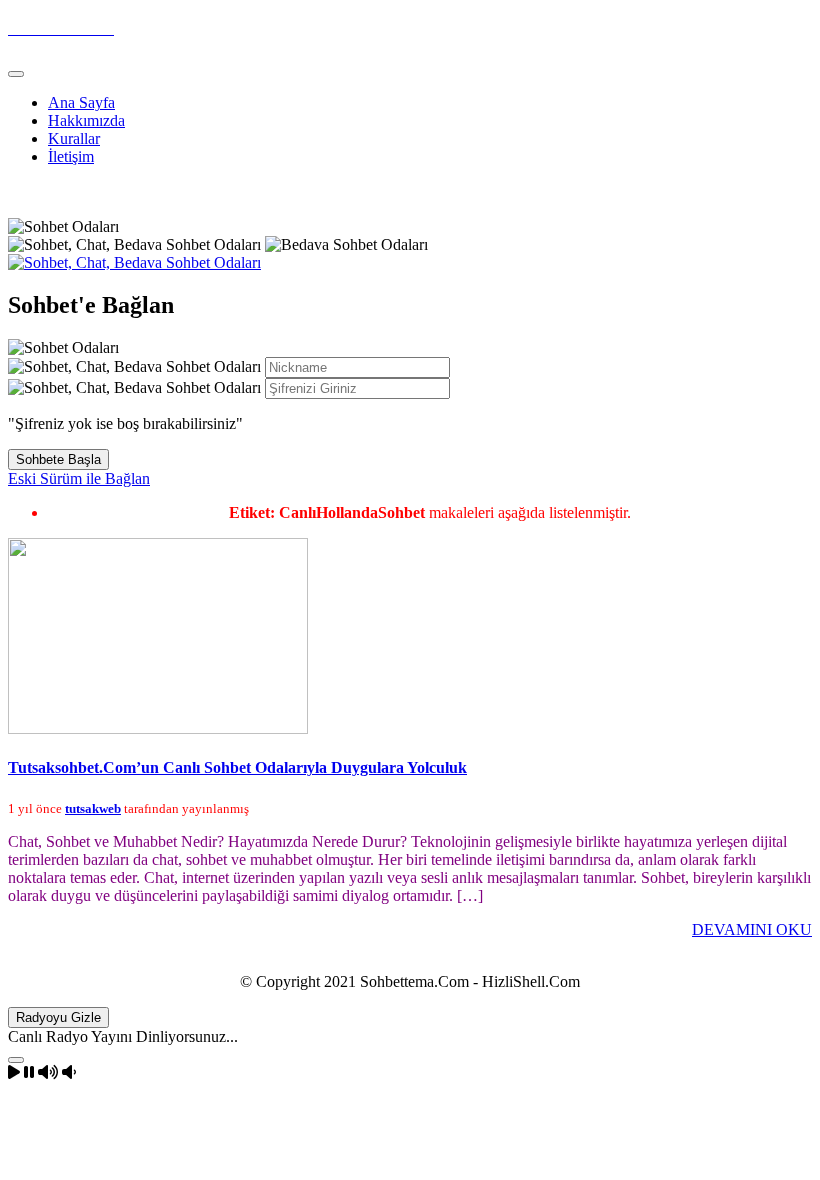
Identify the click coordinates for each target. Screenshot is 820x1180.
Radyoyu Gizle (58, 1017)
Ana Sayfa (81, 102)
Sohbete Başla (58, 459)
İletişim (71, 156)
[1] (16, 1060)
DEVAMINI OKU (752, 929)
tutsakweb (93, 808)
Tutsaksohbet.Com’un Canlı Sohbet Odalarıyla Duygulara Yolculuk (237, 767)
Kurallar (74, 138)
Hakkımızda (86, 120)
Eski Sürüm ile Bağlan (79, 478)
